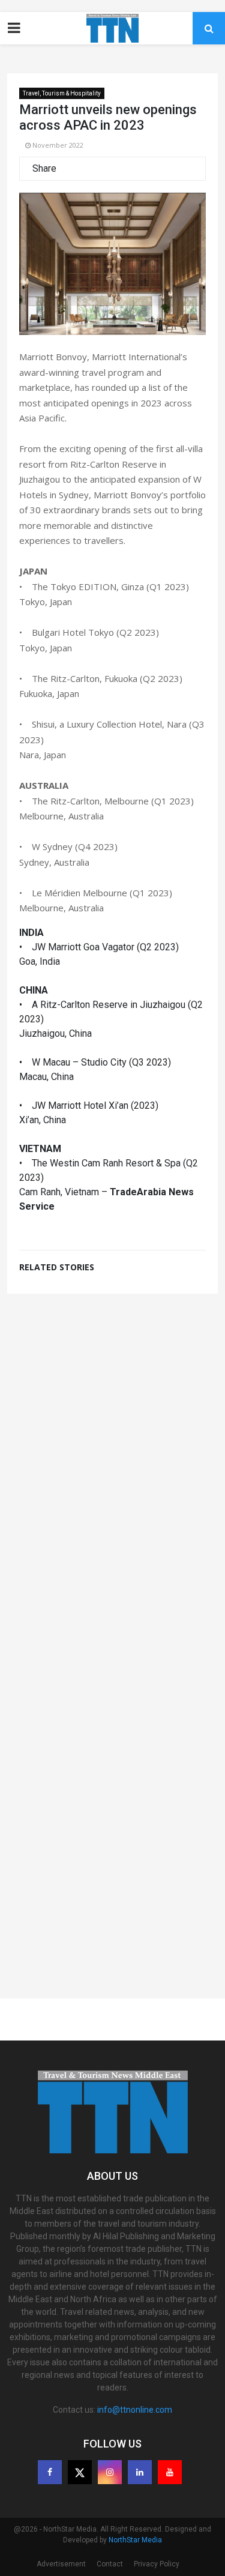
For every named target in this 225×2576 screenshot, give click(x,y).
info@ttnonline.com (135, 2410)
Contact (110, 2564)
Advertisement (61, 2564)
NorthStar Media (135, 2540)
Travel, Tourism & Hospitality (62, 93)
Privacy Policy (157, 2564)
